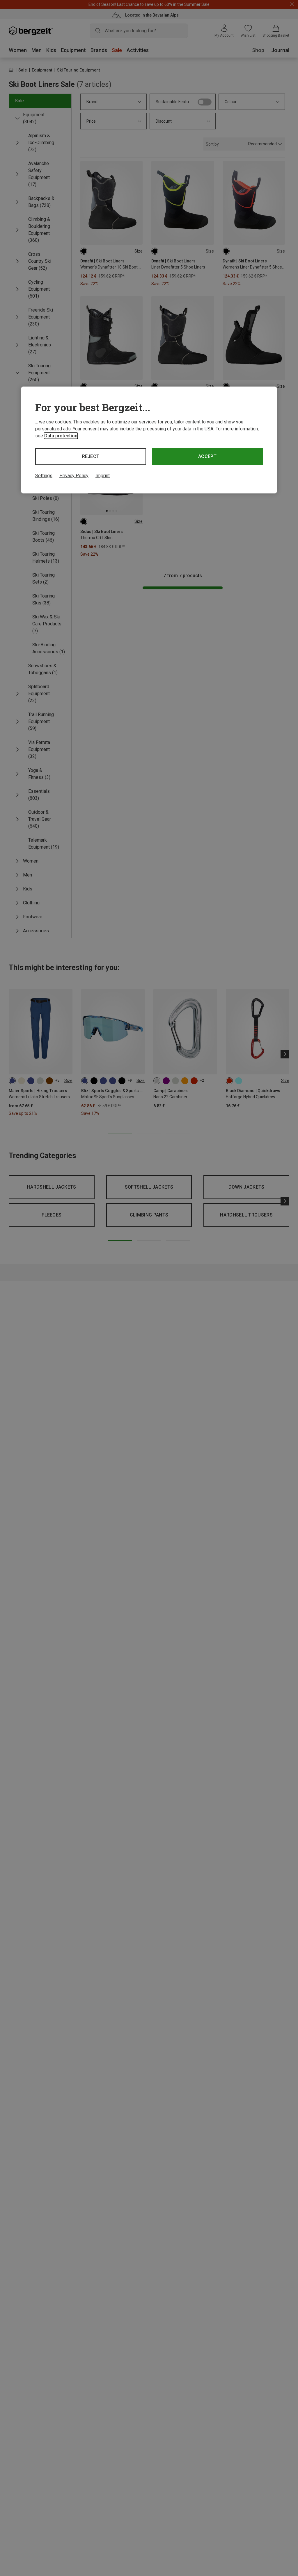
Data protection (61, 436)
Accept (207, 456)
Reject (91, 456)
